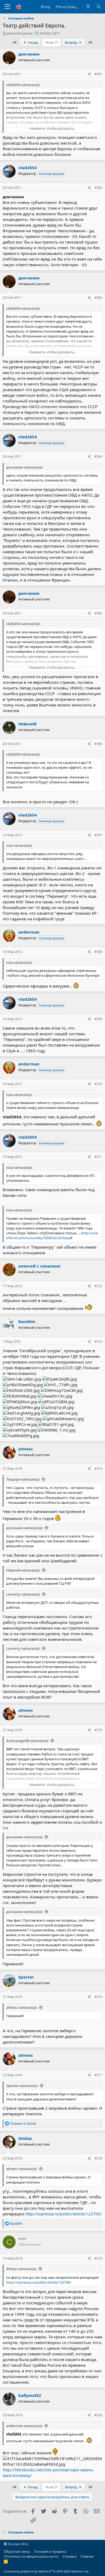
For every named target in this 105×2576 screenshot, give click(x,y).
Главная (87, 2556)
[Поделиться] (89, 74)
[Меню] (7, 7)
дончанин (29, 54)
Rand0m (27, 1321)
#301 (98, 74)
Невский (27, 724)
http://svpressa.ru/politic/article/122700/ (64, 2214)
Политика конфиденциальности (31, 2556)
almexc (26, 1449)
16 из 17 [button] (51, 42)
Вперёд (71, 42)
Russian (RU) (18, 2544)
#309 (98, 1019)
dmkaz (25, 2138)
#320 (98, 2415)
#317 (98, 2075)
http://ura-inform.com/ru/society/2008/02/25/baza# (52, 1235)
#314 (98, 1469)
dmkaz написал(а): (21, 2269)
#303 (98, 298)
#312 (98, 1286)
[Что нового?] (88, 7)
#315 (98, 1730)
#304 (98, 457)
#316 (98, 1997)
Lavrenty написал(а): (23, 1594)
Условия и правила (50, 2551)
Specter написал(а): (22, 2086)
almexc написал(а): (22, 2007)
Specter (26, 1977)
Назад (32, 42)
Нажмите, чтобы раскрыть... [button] (53, 128)
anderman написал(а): (24, 2426)
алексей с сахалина (39, 1266)
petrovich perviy (20, 33)
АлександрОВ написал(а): (27, 1741)
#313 (98, 1342)
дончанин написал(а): (24, 1528)
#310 (98, 1084)
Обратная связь (17, 2551)
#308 (98, 952)
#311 (98, 1157)
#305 (98, 613)
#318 (98, 2158)
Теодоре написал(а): (23, 1479)
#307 (98, 835)
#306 (98, 744)
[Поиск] (99, 7)
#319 (98, 2258)
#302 (98, 188)
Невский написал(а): (23, 1570)
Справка (69, 2556)
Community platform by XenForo (46, 2571)
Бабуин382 (30, 2395)
